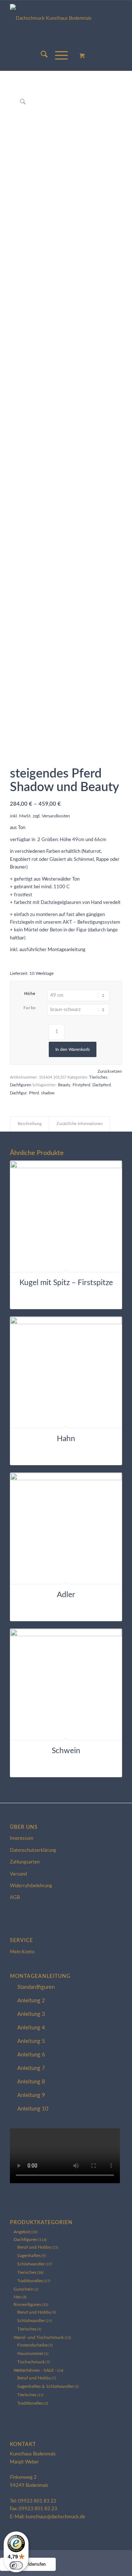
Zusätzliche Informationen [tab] (80, 1124)
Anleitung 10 (33, 2109)
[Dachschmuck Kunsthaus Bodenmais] (66, 21)
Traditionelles (30, 2281)
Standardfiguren (36, 1987)
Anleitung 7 (31, 2068)
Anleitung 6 (31, 2055)
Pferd (34, 1093)
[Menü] (58, 56)
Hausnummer (30, 2353)
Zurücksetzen (110, 1072)
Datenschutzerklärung (33, 1851)
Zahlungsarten (25, 1862)
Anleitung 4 (31, 2028)
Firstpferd (81, 1085)
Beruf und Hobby (34, 2247)
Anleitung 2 (31, 2001)
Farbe (30, 1008)
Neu (18, 2297)
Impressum (22, 1838)
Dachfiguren (21, 1085)
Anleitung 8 (31, 2082)
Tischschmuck (31, 2362)
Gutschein (23, 2289)
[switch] (16, 2565)
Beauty (64, 1085)
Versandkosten (56, 816)
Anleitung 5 (31, 2041)
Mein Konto (22, 1952)
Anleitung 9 (31, 2095)
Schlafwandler (31, 2264)
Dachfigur (18, 1093)
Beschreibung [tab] (30, 1124)
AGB (15, 1898)
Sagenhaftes (29, 2256)
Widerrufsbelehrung (31, 1886)
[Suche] (41, 56)
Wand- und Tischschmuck (39, 2337)
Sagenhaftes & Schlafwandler (45, 2386)
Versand (18, 1874)
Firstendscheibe (32, 2345)
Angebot (22, 2232)
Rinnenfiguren (27, 2305)
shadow (48, 1093)
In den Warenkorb (73, 1049)
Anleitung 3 (31, 2014)
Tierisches (98, 1077)
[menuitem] (41, 56)
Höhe (30, 994)
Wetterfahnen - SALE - (35, 2370)
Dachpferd (102, 1085)
